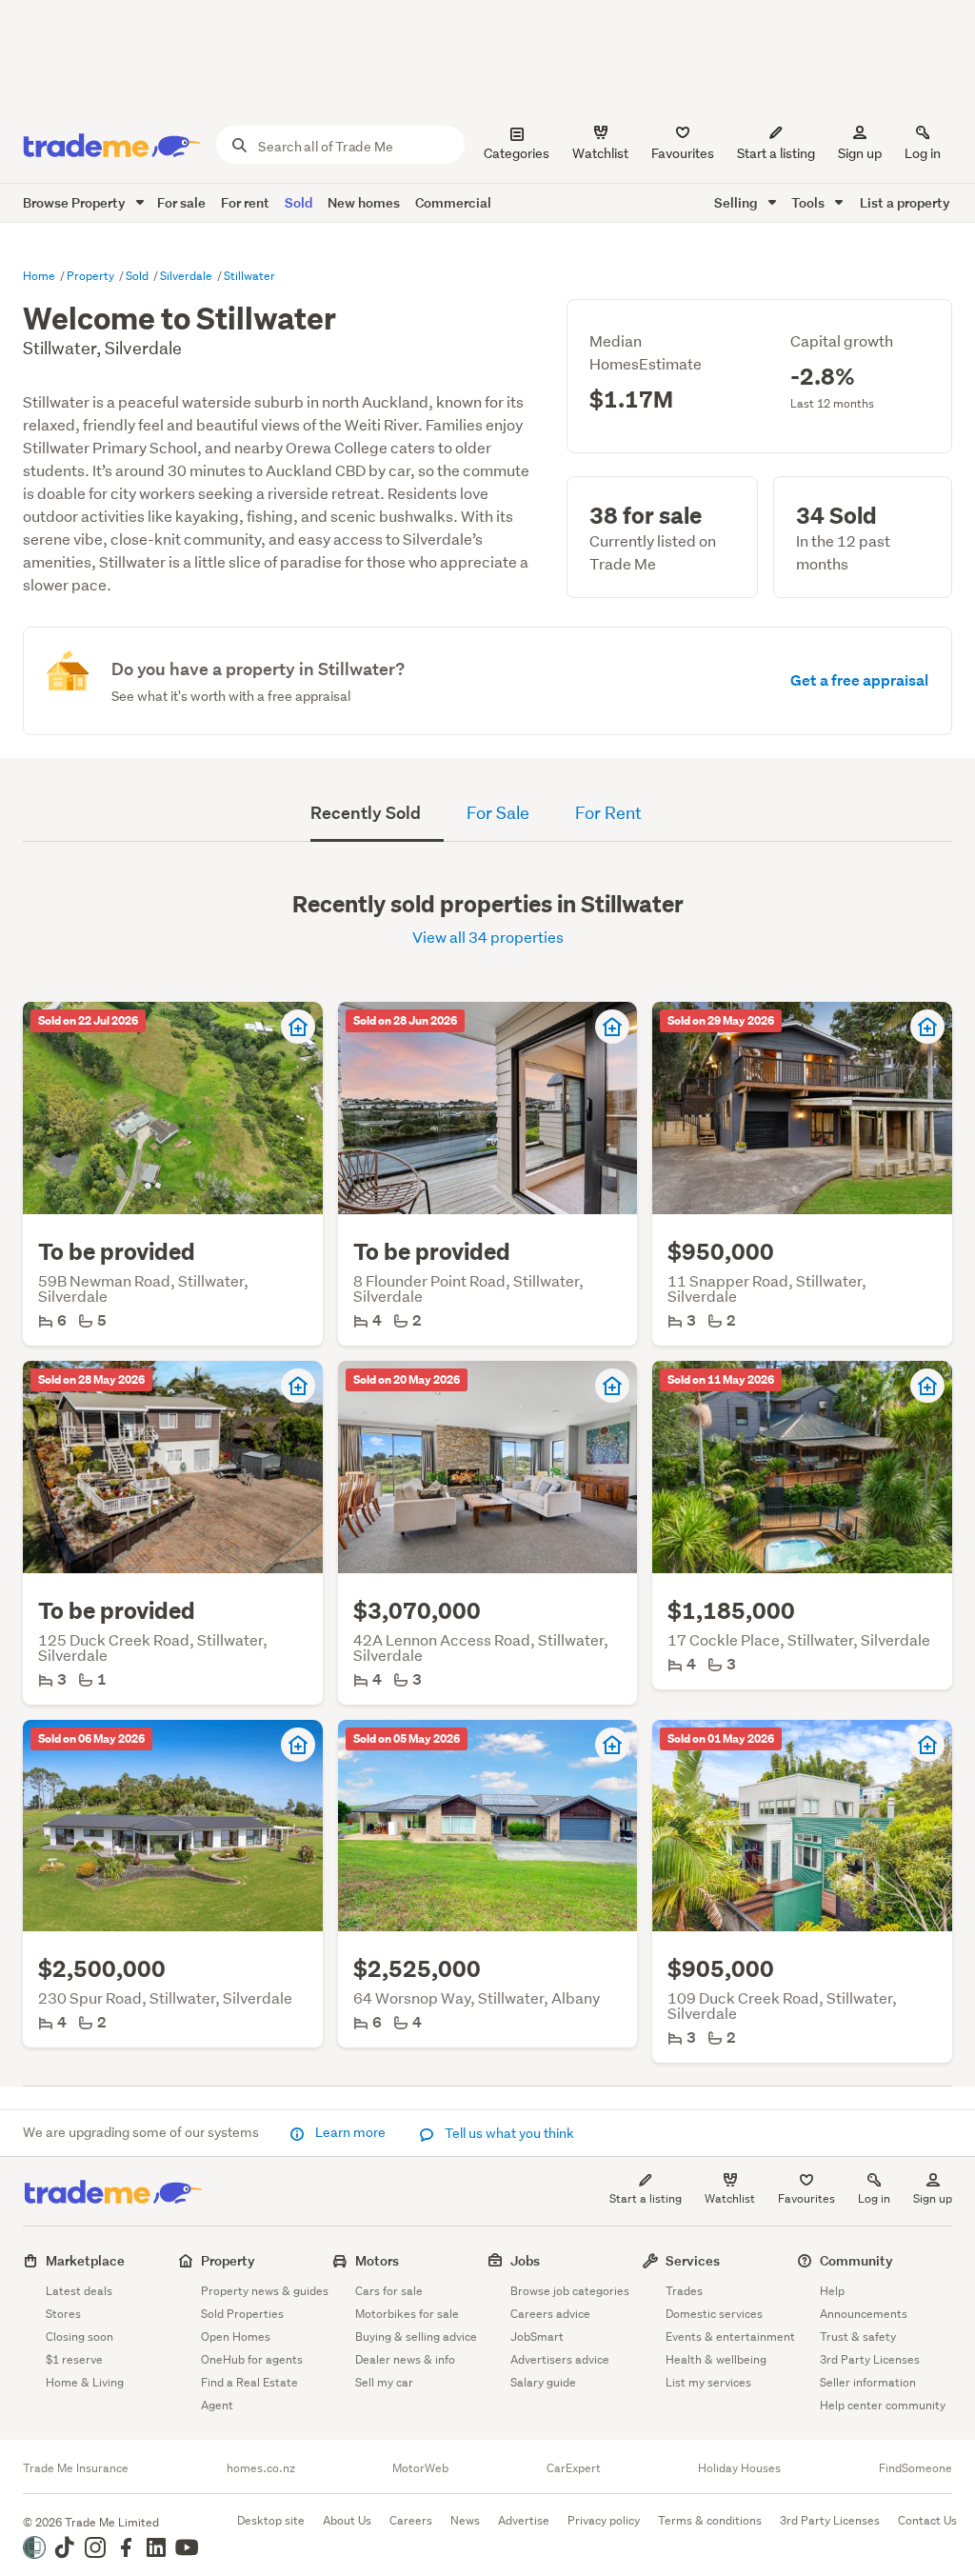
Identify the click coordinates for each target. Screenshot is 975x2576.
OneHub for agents (252, 2359)
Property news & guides (265, 2291)
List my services (708, 2382)
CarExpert (574, 2468)
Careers (411, 2520)
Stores (63, 2314)
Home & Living (85, 2382)
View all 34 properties (488, 937)
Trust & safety (858, 2336)
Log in (923, 153)
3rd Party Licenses (870, 2359)
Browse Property (76, 202)
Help (832, 2291)
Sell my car (384, 2382)
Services (693, 2260)
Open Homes (236, 2336)
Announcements (864, 2314)
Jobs (525, 2260)
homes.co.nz (261, 2468)
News (465, 2520)
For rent (245, 202)
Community (856, 2260)
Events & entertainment (730, 2336)
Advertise (524, 2520)
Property (92, 276)
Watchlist (730, 2198)
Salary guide (543, 2382)
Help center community (883, 2405)
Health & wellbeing (716, 2359)
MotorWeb (420, 2468)
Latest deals (79, 2291)
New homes (364, 202)
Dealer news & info (405, 2359)
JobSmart (537, 2336)
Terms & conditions (710, 2520)
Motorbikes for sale (407, 2314)
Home (40, 276)
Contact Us (927, 2520)
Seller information (868, 2382)
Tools (809, 202)
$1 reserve (74, 2359)
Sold (298, 202)
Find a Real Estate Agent (249, 2394)
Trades (684, 2291)
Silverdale (188, 276)
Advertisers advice (560, 2359)
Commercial (453, 202)
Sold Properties (242, 2314)
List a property (905, 202)
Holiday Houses (739, 2468)
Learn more (350, 2132)
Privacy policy (604, 2520)
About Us (347, 2520)
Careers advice (550, 2314)
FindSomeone (915, 2468)
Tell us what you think (508, 2133)
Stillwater (249, 276)
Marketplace (85, 2260)
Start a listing (646, 2198)
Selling (737, 202)
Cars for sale (389, 2291)
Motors (377, 2260)
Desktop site (271, 2520)
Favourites (806, 2198)
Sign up (860, 153)
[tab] (377, 815)
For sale (181, 202)
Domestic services (714, 2314)
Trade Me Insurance (76, 2468)
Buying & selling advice (416, 2336)
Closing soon (80, 2336)
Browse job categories (570, 2291)
